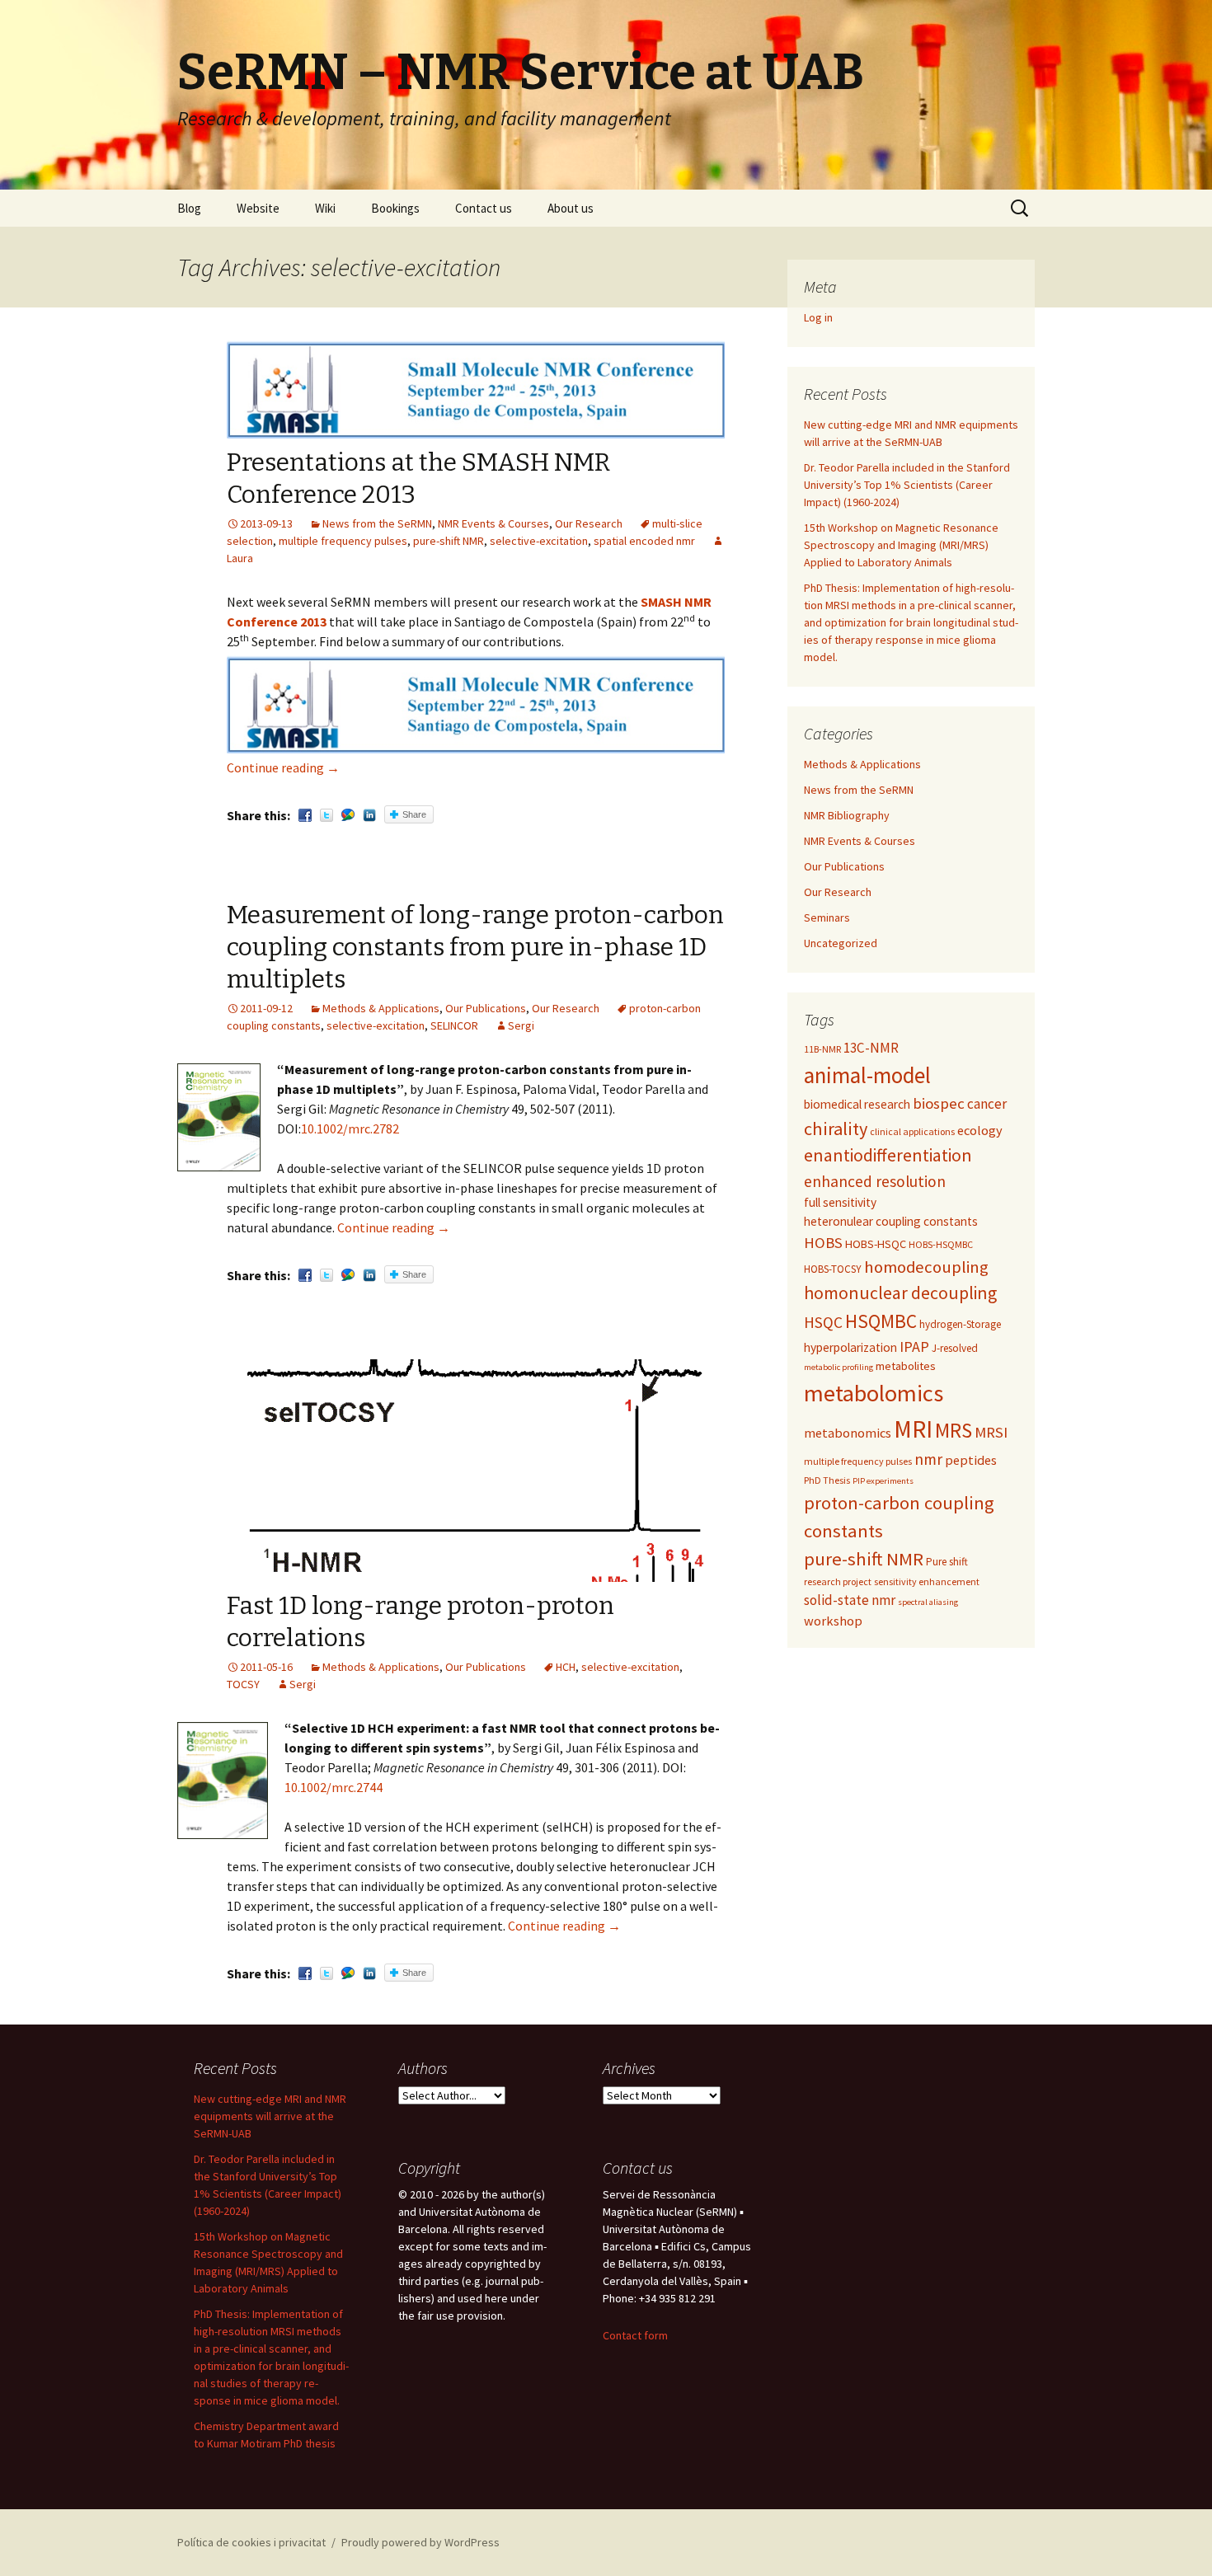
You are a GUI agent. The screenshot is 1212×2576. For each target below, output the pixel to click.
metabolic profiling (839, 1367)
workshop (833, 1621)
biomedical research (857, 1104)
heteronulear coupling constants (891, 1221)
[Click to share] (348, 815)
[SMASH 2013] (476, 704)
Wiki (325, 208)
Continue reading (283, 767)
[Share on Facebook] (305, 815)
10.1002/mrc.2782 (350, 1128)
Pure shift (947, 1562)
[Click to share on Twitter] (326, 815)
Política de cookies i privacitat (251, 2542)
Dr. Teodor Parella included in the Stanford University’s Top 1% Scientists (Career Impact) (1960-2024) (907, 485)
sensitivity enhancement (927, 1581)
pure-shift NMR (449, 541)
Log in (818, 317)
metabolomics (874, 1393)
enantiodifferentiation (888, 1155)
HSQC (823, 1322)
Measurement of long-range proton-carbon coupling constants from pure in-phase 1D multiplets (475, 947)
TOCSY (243, 1684)
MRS (954, 1430)
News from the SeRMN (377, 523)
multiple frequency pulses (343, 541)
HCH (566, 1667)
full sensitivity (840, 1202)
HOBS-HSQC (876, 1244)
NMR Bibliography (847, 815)
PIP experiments (883, 1481)
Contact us (484, 208)
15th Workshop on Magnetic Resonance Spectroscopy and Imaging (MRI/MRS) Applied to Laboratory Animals (901, 545)
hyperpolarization (850, 1347)
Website (258, 208)
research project (838, 1581)
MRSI (991, 1432)
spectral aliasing (928, 1602)
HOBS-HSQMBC (941, 1244)
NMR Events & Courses (493, 523)
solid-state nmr (850, 1600)
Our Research (589, 523)
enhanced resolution (875, 1181)
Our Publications (486, 1008)
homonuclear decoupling (900, 1293)
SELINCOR (454, 1025)
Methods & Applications (381, 1008)
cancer (987, 1104)
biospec (939, 1103)
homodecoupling (926, 1267)
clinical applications (912, 1131)
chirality (836, 1128)
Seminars (827, 917)
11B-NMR (822, 1049)
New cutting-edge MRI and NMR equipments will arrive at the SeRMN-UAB (270, 2116)
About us (571, 208)
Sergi (521, 1025)
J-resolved (955, 1348)
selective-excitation (539, 541)
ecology (980, 1130)
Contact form (635, 2335)
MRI (913, 1429)
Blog (189, 208)
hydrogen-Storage (960, 1324)
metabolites (906, 1366)
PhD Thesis (827, 1480)
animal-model (867, 1075)
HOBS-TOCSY (833, 1269)
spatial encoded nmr (644, 541)
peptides (971, 1460)
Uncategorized (841, 943)
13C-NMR (871, 1048)
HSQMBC (881, 1321)
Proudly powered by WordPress (420, 2542)
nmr (928, 1459)
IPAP (914, 1347)
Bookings (395, 208)
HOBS (823, 1243)
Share (414, 814)
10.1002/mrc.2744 (334, 1787)
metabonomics (848, 1433)
